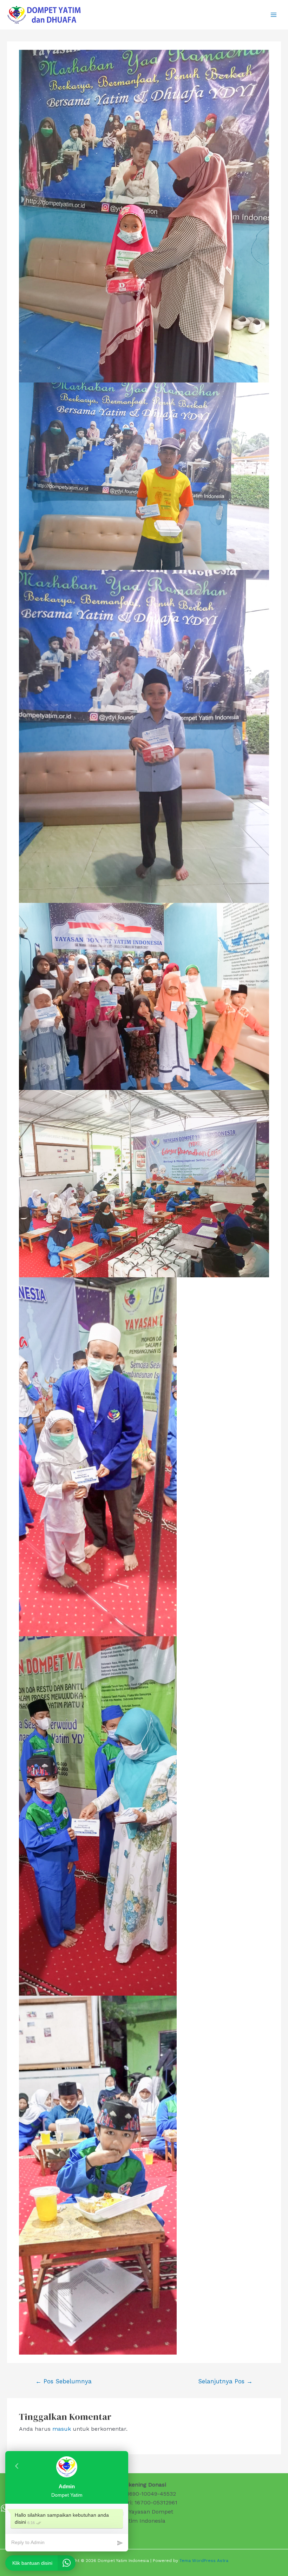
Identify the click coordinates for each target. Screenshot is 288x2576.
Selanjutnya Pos (225, 2381)
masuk (62, 2429)
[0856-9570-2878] (4, 2508)
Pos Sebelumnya (64, 2381)
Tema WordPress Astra (204, 2561)
